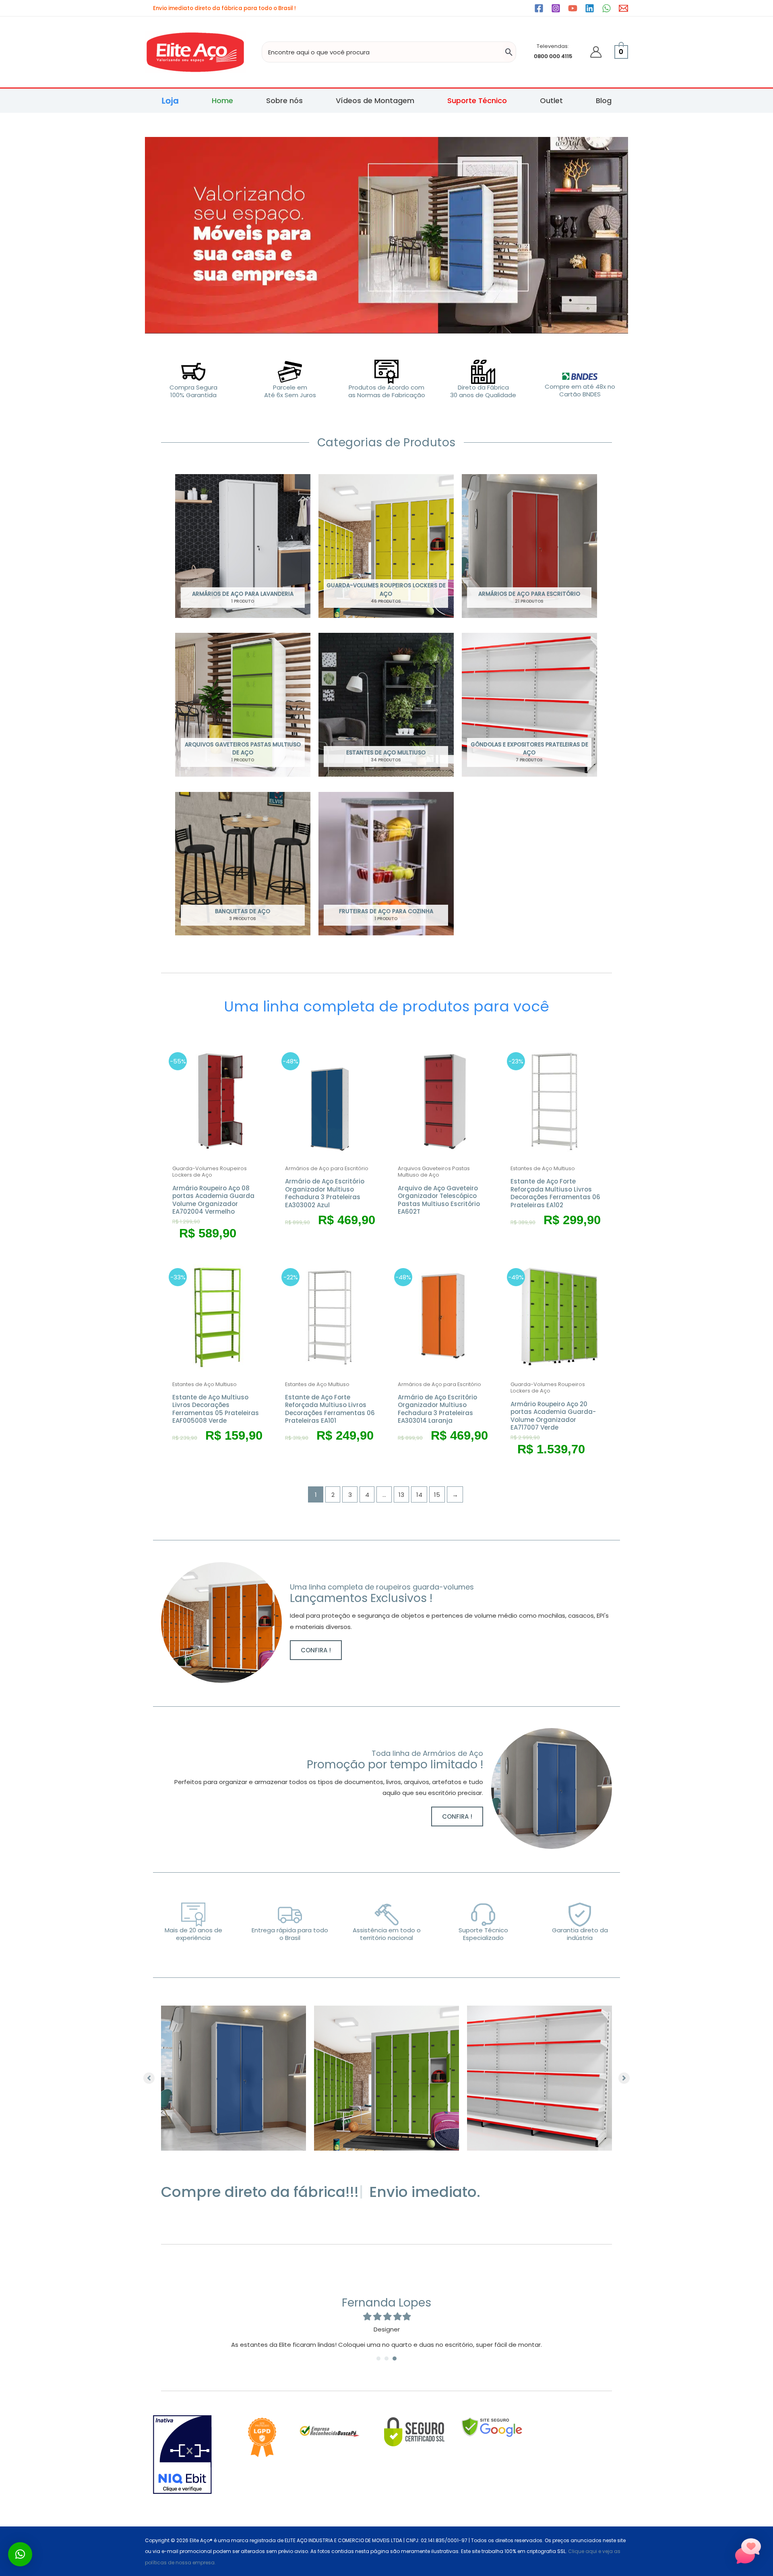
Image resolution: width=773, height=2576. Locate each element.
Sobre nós (284, 101)
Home (222, 101)
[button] (316, 1650)
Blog (604, 101)
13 (401, 1495)
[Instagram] (556, 8)
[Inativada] (183, 2455)
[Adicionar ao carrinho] (262, 1080)
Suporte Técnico (477, 101)
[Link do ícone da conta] (596, 52)
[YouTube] (573, 8)
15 (437, 1495)
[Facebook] (539, 8)
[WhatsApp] (607, 8)
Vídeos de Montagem (375, 101)
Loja (170, 101)
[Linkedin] (590, 8)
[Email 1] (623, 8)
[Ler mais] (487, 1080)
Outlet (551, 101)
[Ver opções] (600, 1080)
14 (419, 1495)
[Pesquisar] (509, 52)
